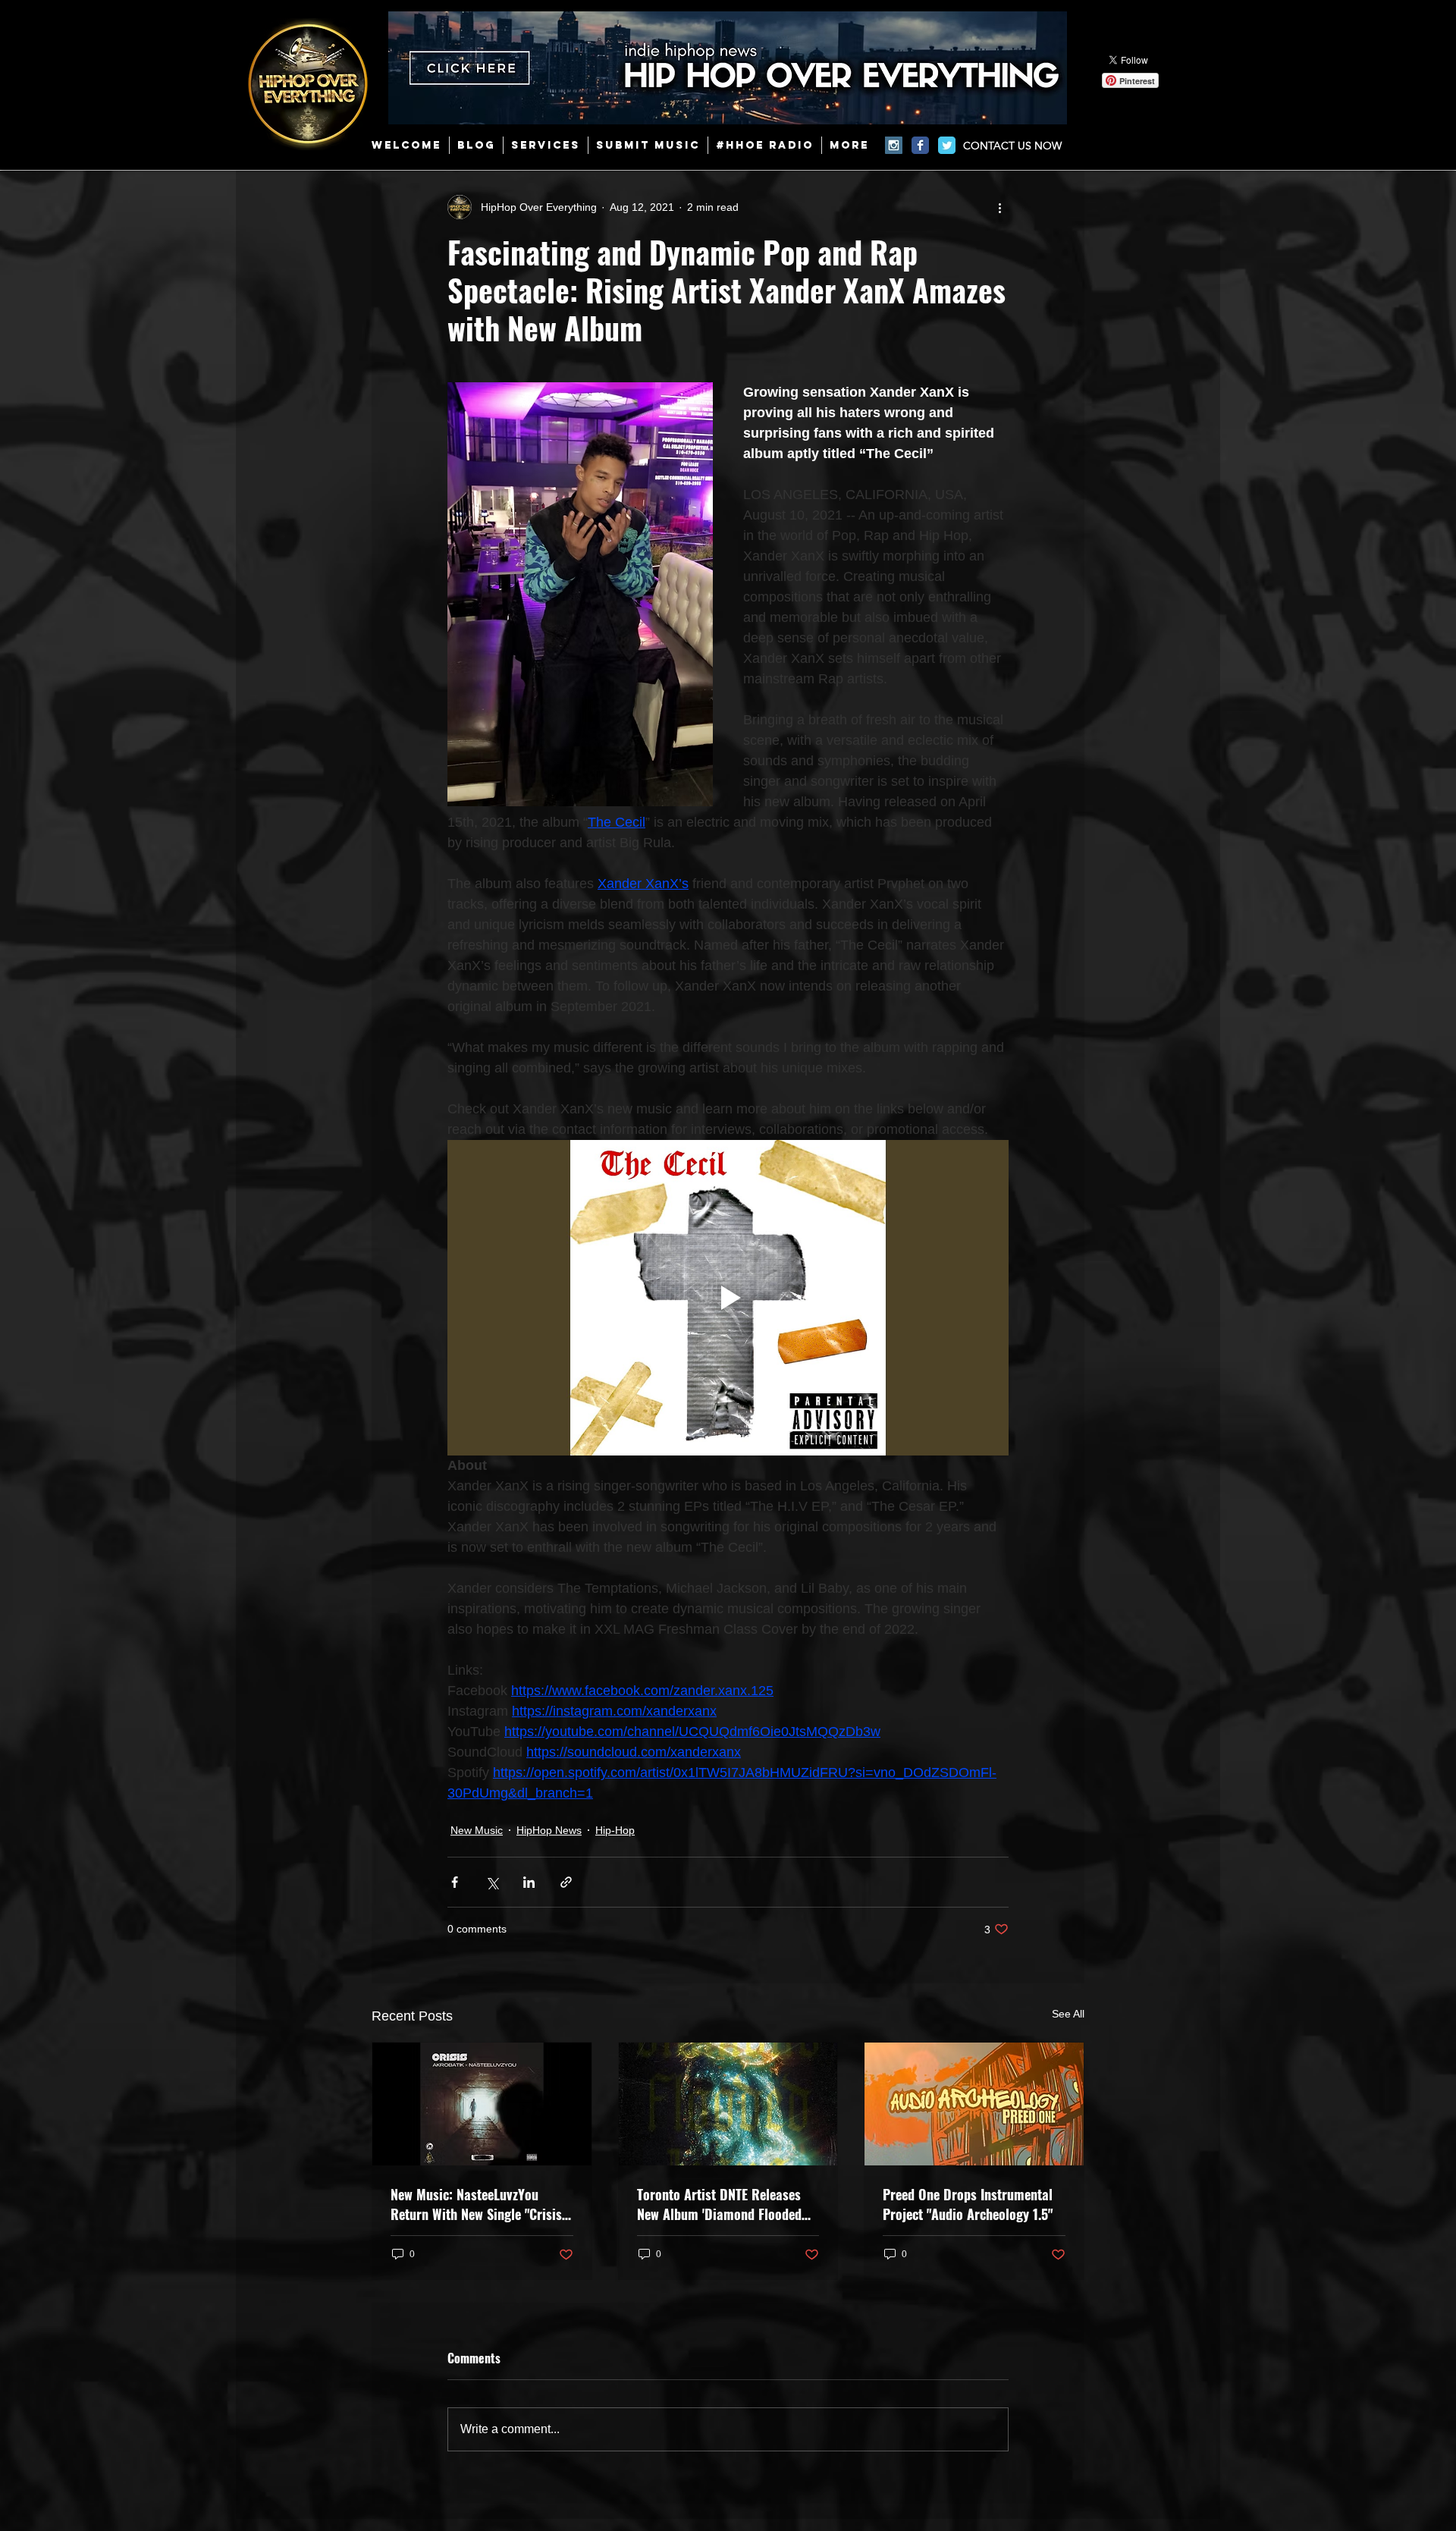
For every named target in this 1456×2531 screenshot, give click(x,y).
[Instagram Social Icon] (894, 145)
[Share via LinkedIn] (529, 1882)
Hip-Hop (615, 1830)
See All (1068, 2014)
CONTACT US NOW (1012, 146)
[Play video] (728, 1298)
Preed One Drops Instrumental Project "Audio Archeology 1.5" (968, 2204)
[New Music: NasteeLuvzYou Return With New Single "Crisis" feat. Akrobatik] (482, 2104)
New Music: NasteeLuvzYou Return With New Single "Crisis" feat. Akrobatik (479, 2204)
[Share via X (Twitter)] (492, 1882)
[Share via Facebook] (455, 1882)
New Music (477, 1830)
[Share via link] (566, 1882)
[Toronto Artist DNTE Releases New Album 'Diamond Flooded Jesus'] (728, 2104)
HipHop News (549, 1830)
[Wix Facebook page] (920, 145)
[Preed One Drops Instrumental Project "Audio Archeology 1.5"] (974, 2104)
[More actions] (999, 207)
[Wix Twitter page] (947, 145)
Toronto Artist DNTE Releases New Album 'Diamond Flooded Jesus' (719, 2204)
